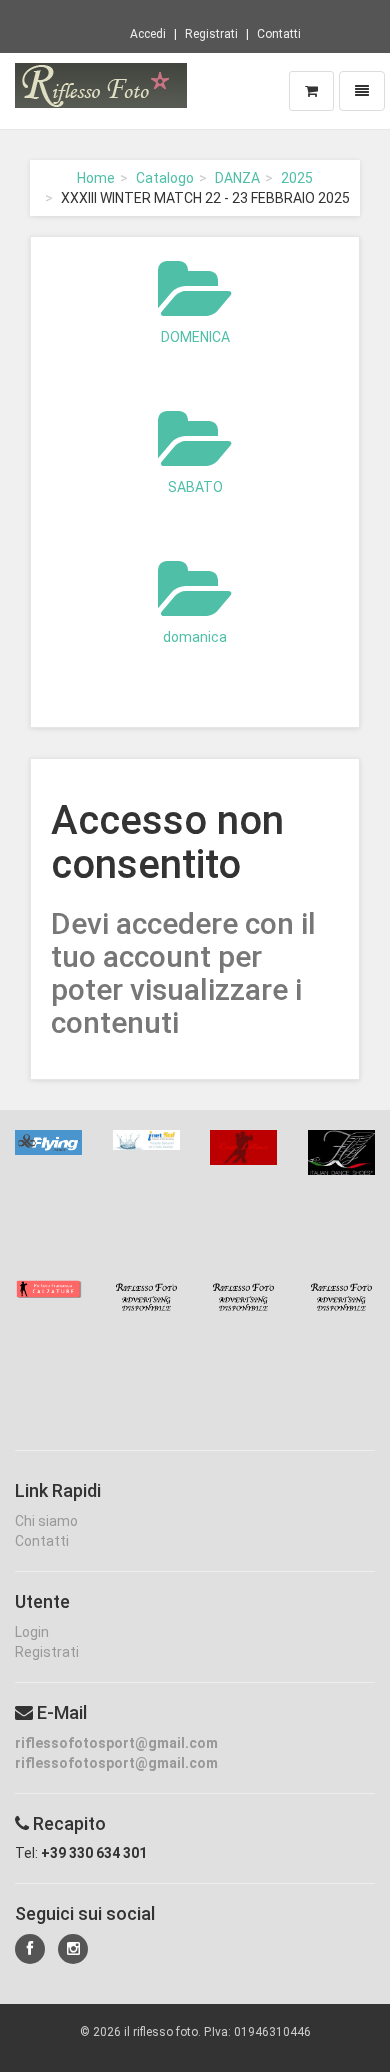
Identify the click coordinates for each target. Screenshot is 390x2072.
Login (32, 1632)
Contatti (279, 34)
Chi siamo (46, 1521)
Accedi (148, 34)
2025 (297, 178)
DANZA (237, 178)
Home (96, 178)
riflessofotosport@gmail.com (116, 1743)
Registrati (211, 34)
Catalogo (165, 178)
